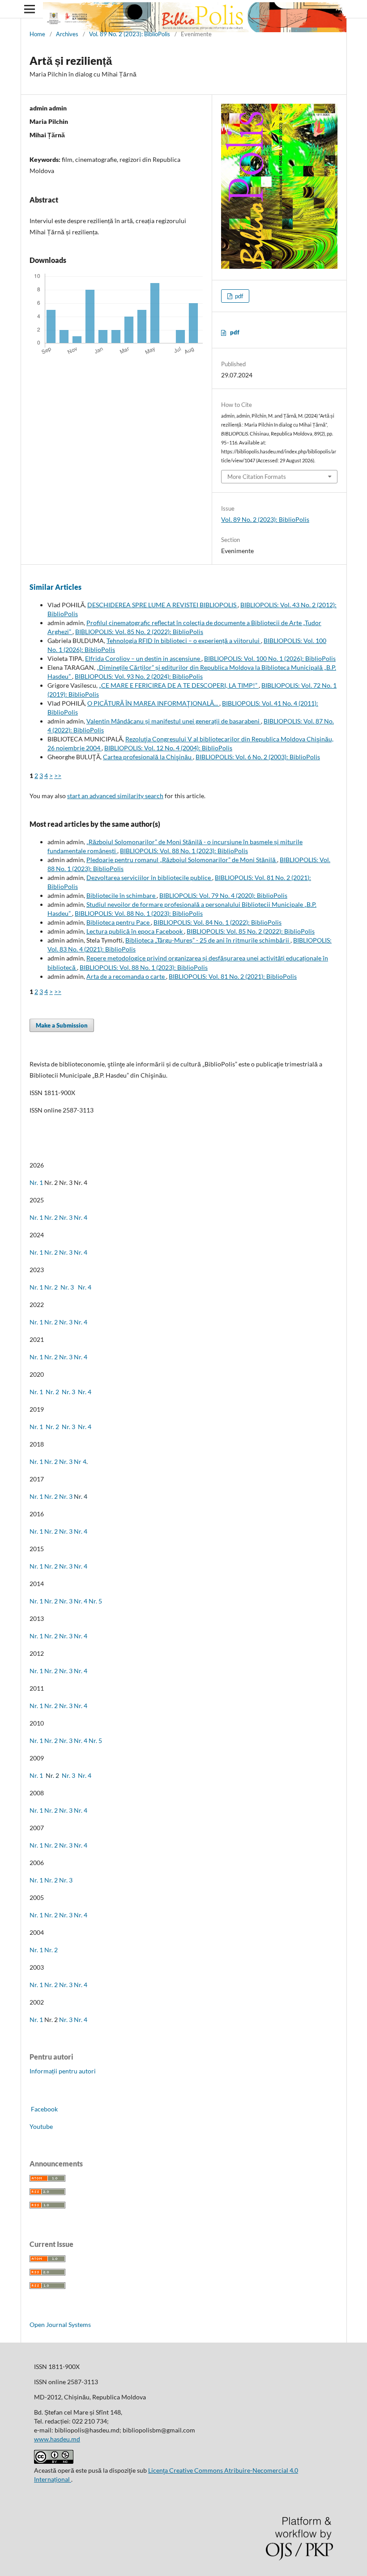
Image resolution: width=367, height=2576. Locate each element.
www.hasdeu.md (57, 2439)
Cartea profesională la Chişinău (148, 757)
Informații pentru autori (63, 2071)
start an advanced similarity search (115, 796)
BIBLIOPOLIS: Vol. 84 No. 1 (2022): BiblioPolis (218, 922)
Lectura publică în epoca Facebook (135, 931)
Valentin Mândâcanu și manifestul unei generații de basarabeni (174, 721)
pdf (238, 296)
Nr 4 (80, 1461)
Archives (67, 34)
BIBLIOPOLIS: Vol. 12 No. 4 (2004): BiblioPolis (168, 748)
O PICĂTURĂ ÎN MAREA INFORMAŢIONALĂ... (153, 703)
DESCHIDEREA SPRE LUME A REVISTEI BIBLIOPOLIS (162, 605)
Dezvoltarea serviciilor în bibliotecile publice (149, 878)
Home (37, 34)
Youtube (41, 2126)
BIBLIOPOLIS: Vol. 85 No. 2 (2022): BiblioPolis (139, 632)
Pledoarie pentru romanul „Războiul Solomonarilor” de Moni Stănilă (182, 860)
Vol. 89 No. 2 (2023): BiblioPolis (130, 34)
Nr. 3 (66, 1217)
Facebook (44, 2109)
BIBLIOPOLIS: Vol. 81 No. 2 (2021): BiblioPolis (233, 976)
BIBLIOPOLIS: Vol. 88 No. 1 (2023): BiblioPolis (184, 851)
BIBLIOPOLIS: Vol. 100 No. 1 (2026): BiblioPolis (270, 658)
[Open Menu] (30, 9)
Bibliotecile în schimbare (122, 895)
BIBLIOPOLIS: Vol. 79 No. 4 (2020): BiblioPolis (223, 895)
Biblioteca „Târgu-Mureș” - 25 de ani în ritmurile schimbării (208, 940)
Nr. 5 (95, 1601)
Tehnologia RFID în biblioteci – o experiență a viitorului (184, 641)
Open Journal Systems (60, 2324)
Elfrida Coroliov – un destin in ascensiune (143, 658)
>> (58, 776)
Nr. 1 (36, 1182)
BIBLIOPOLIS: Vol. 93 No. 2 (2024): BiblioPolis (139, 676)
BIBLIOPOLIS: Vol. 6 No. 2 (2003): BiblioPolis (258, 757)
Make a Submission (62, 1025)
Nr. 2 (52, 1217)
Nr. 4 (81, 1217)
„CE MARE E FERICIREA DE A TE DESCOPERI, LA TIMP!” (179, 685)
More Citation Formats (257, 477)
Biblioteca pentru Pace (119, 922)
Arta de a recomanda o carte (126, 976)
